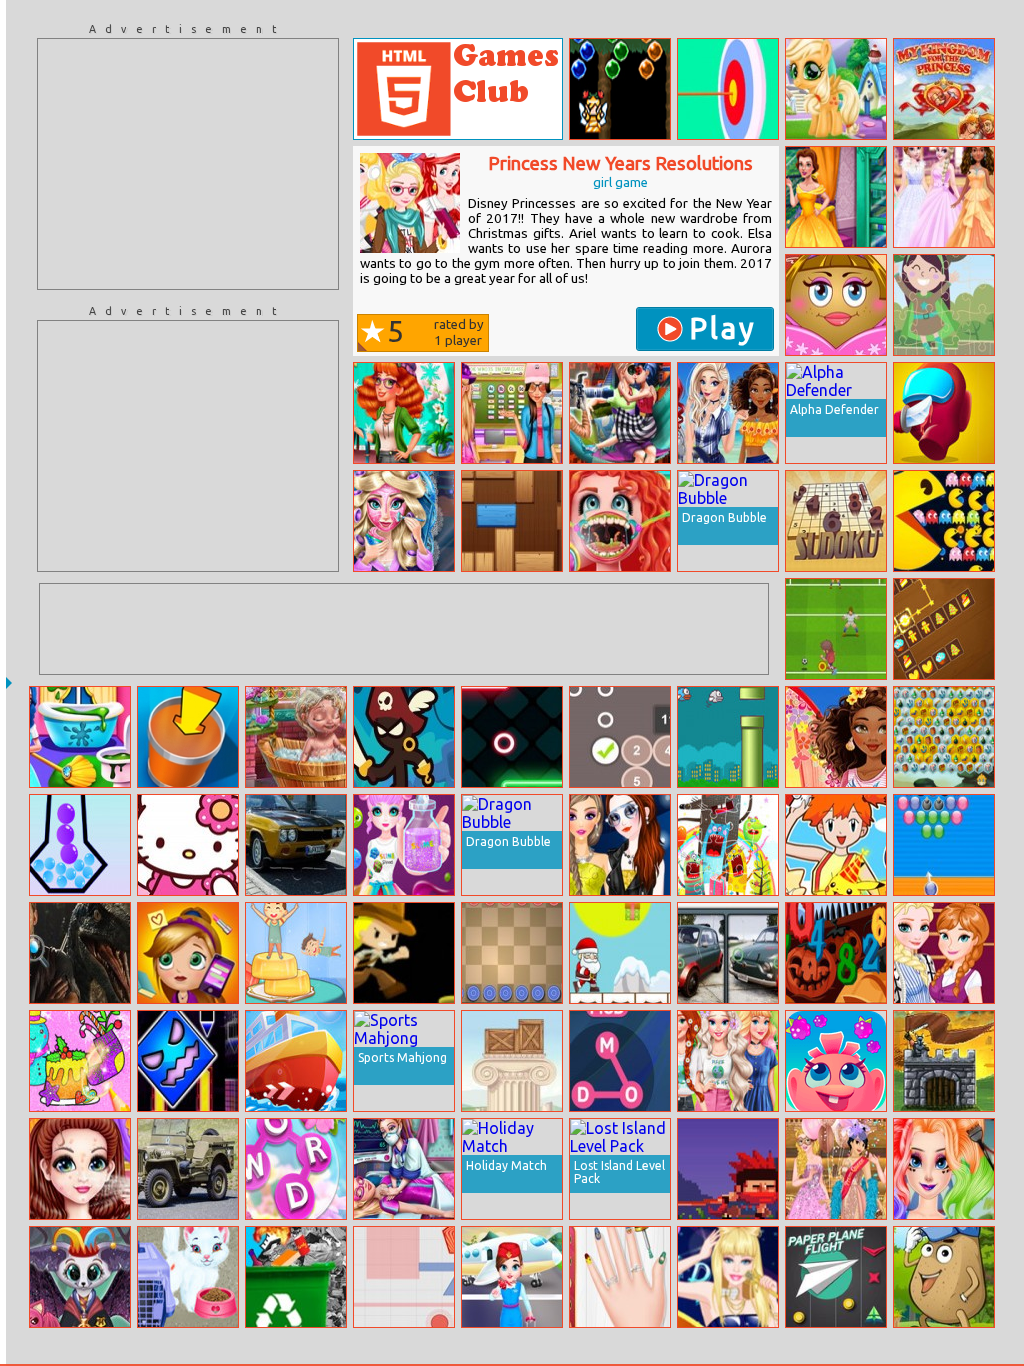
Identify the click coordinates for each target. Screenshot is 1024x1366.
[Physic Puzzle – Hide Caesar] (512, 1061)
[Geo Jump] (512, 737)
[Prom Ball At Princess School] (836, 1169)
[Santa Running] (620, 953)
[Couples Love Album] (620, 413)
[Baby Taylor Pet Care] (188, 1277)
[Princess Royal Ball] (80, 1169)
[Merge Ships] (296, 1061)
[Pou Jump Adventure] (944, 1277)
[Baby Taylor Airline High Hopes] (512, 1277)
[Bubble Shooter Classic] (944, 845)
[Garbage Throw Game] (296, 1277)
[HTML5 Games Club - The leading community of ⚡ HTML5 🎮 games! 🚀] (458, 89)
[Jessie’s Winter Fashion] (404, 413)
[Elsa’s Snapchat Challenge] (944, 953)
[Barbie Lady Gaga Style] (728, 1277)
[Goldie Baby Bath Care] (296, 737)
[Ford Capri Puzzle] (296, 845)
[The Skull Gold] (404, 953)
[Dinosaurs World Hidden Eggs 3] (80, 953)
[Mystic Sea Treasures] (944, 737)
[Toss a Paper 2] (188, 737)
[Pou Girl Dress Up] (836, 305)
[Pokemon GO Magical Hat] (836, 845)
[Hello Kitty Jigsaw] (188, 845)
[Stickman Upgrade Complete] (404, 737)
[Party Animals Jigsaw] (728, 845)
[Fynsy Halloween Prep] (80, 1277)
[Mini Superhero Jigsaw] (944, 305)
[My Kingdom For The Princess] (944, 89)
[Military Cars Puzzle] (188, 1169)
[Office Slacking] (188, 953)
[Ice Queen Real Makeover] (404, 521)
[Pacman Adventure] (944, 521)
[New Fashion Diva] (620, 845)
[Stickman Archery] (728, 89)
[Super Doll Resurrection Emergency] (404, 1169)
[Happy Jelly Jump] (296, 953)
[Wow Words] (620, 1061)
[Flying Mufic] (728, 737)
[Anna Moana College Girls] (512, 413)
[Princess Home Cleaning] (80, 737)
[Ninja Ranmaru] (728, 1169)
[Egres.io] (404, 1277)
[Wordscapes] (296, 1169)
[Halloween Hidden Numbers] (836, 953)
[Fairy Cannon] (620, 89)
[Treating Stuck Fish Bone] (620, 521)
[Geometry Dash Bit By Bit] (188, 1061)
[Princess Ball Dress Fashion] (944, 197)
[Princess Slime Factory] (404, 845)
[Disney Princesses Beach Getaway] (728, 413)
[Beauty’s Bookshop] (836, 197)
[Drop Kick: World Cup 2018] (836, 629)
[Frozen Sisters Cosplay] (944, 1169)
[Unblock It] (512, 521)
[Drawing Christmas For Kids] (80, 1061)
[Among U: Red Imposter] (944, 413)
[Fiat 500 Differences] (728, 953)
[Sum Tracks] (620, 737)
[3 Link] (944, 629)
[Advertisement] (188, 164)
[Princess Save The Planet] (728, 1061)
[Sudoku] (836, 521)
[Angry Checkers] (512, 953)
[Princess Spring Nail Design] (620, 1277)
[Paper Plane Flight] (836, 1277)
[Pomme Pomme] (836, 1061)
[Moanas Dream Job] (836, 737)
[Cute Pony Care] (836, 89)
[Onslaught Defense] (944, 1061)
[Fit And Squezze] (80, 845)
